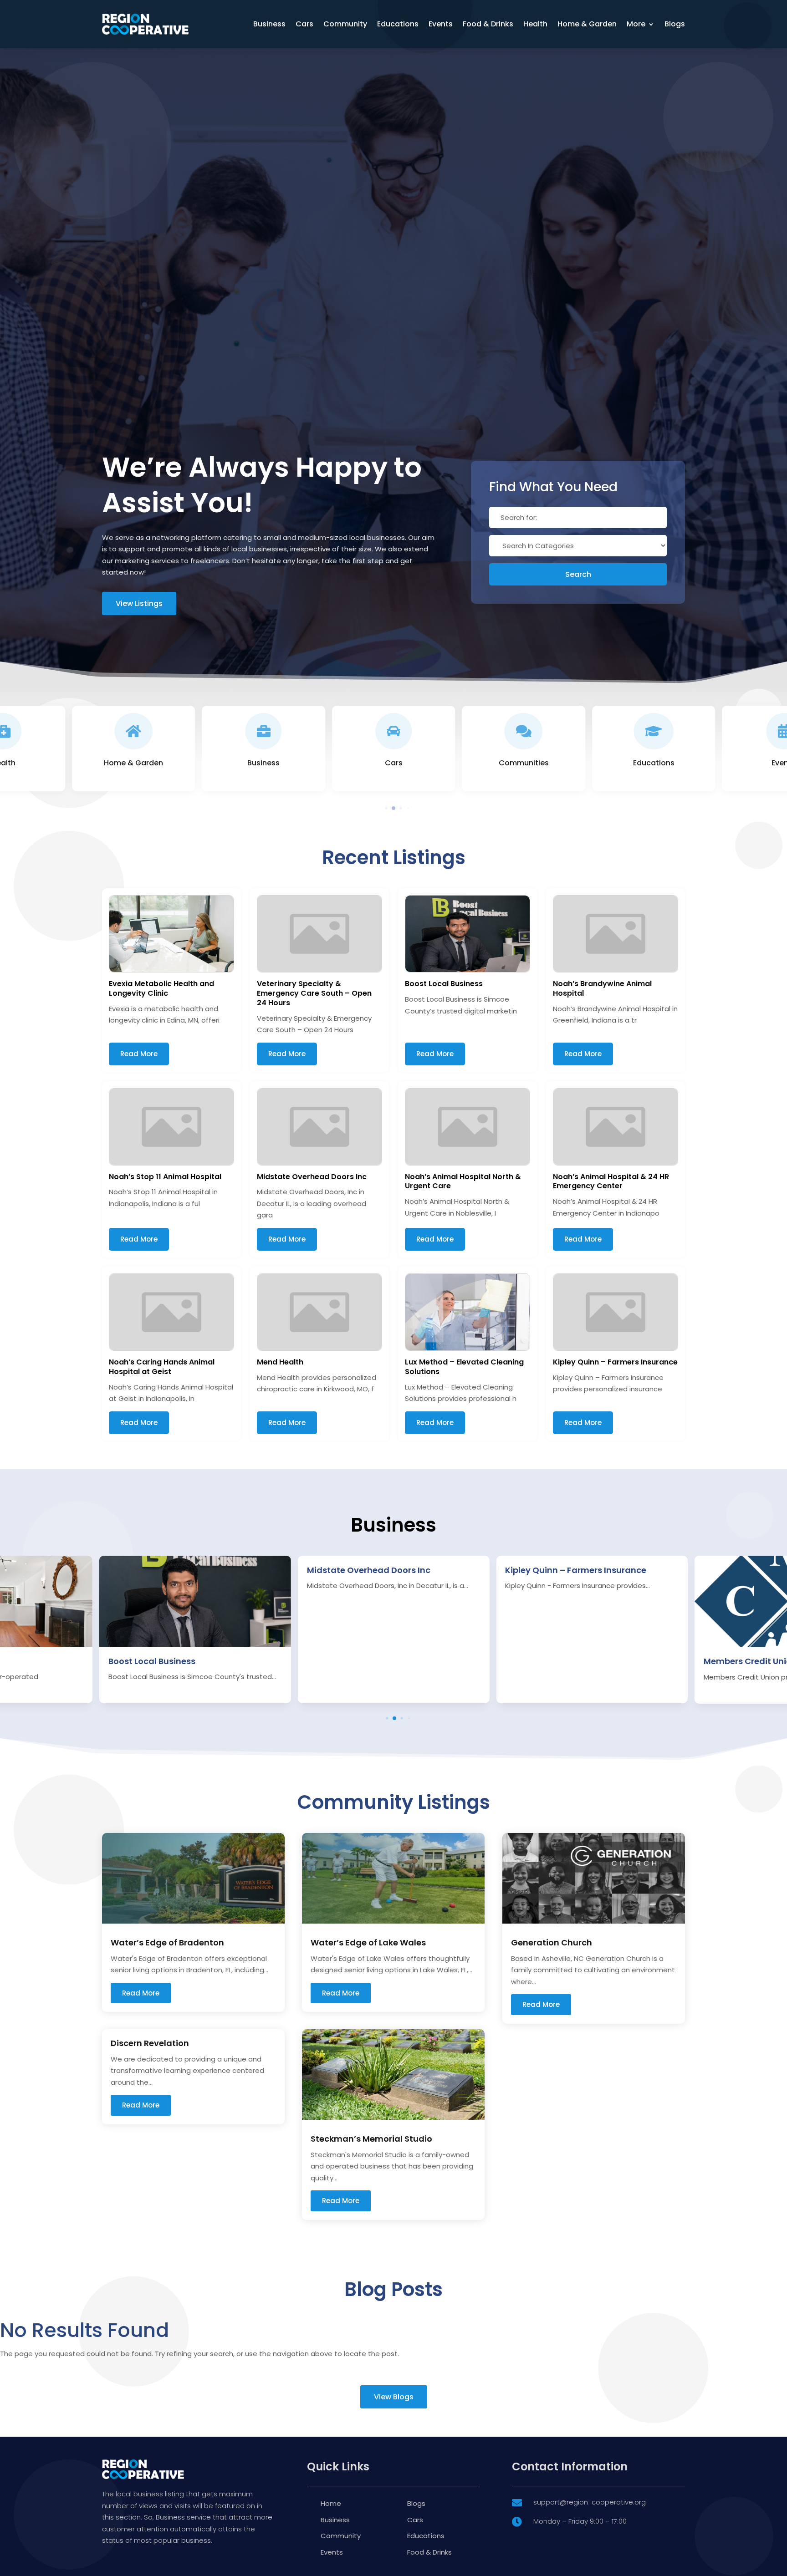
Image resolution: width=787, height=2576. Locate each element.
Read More (139, 1054)
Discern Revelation (150, 2043)
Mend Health (280, 1362)
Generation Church (552, 1942)
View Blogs (394, 2397)
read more (141, 1993)
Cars (304, 24)
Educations (398, 24)
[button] (379, 808)
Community (345, 24)
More (636, 24)
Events (441, 24)
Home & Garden (587, 24)
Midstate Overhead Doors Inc (312, 1177)
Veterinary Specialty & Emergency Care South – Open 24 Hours (314, 993)
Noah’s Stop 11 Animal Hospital (165, 1177)
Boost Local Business (444, 984)
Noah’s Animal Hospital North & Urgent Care (463, 1181)
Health (535, 24)
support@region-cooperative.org (590, 2502)
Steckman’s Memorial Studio (371, 2139)
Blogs (675, 24)
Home (331, 2503)
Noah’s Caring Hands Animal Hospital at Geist (162, 1367)
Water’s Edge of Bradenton (167, 1942)
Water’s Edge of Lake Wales (368, 1942)
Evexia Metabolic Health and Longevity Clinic (161, 988)
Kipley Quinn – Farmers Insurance (615, 1362)
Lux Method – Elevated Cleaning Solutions (464, 1367)
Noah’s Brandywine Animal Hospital (602, 988)
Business (269, 24)
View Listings (139, 603)
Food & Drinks (488, 24)
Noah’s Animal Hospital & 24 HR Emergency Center (611, 1181)
